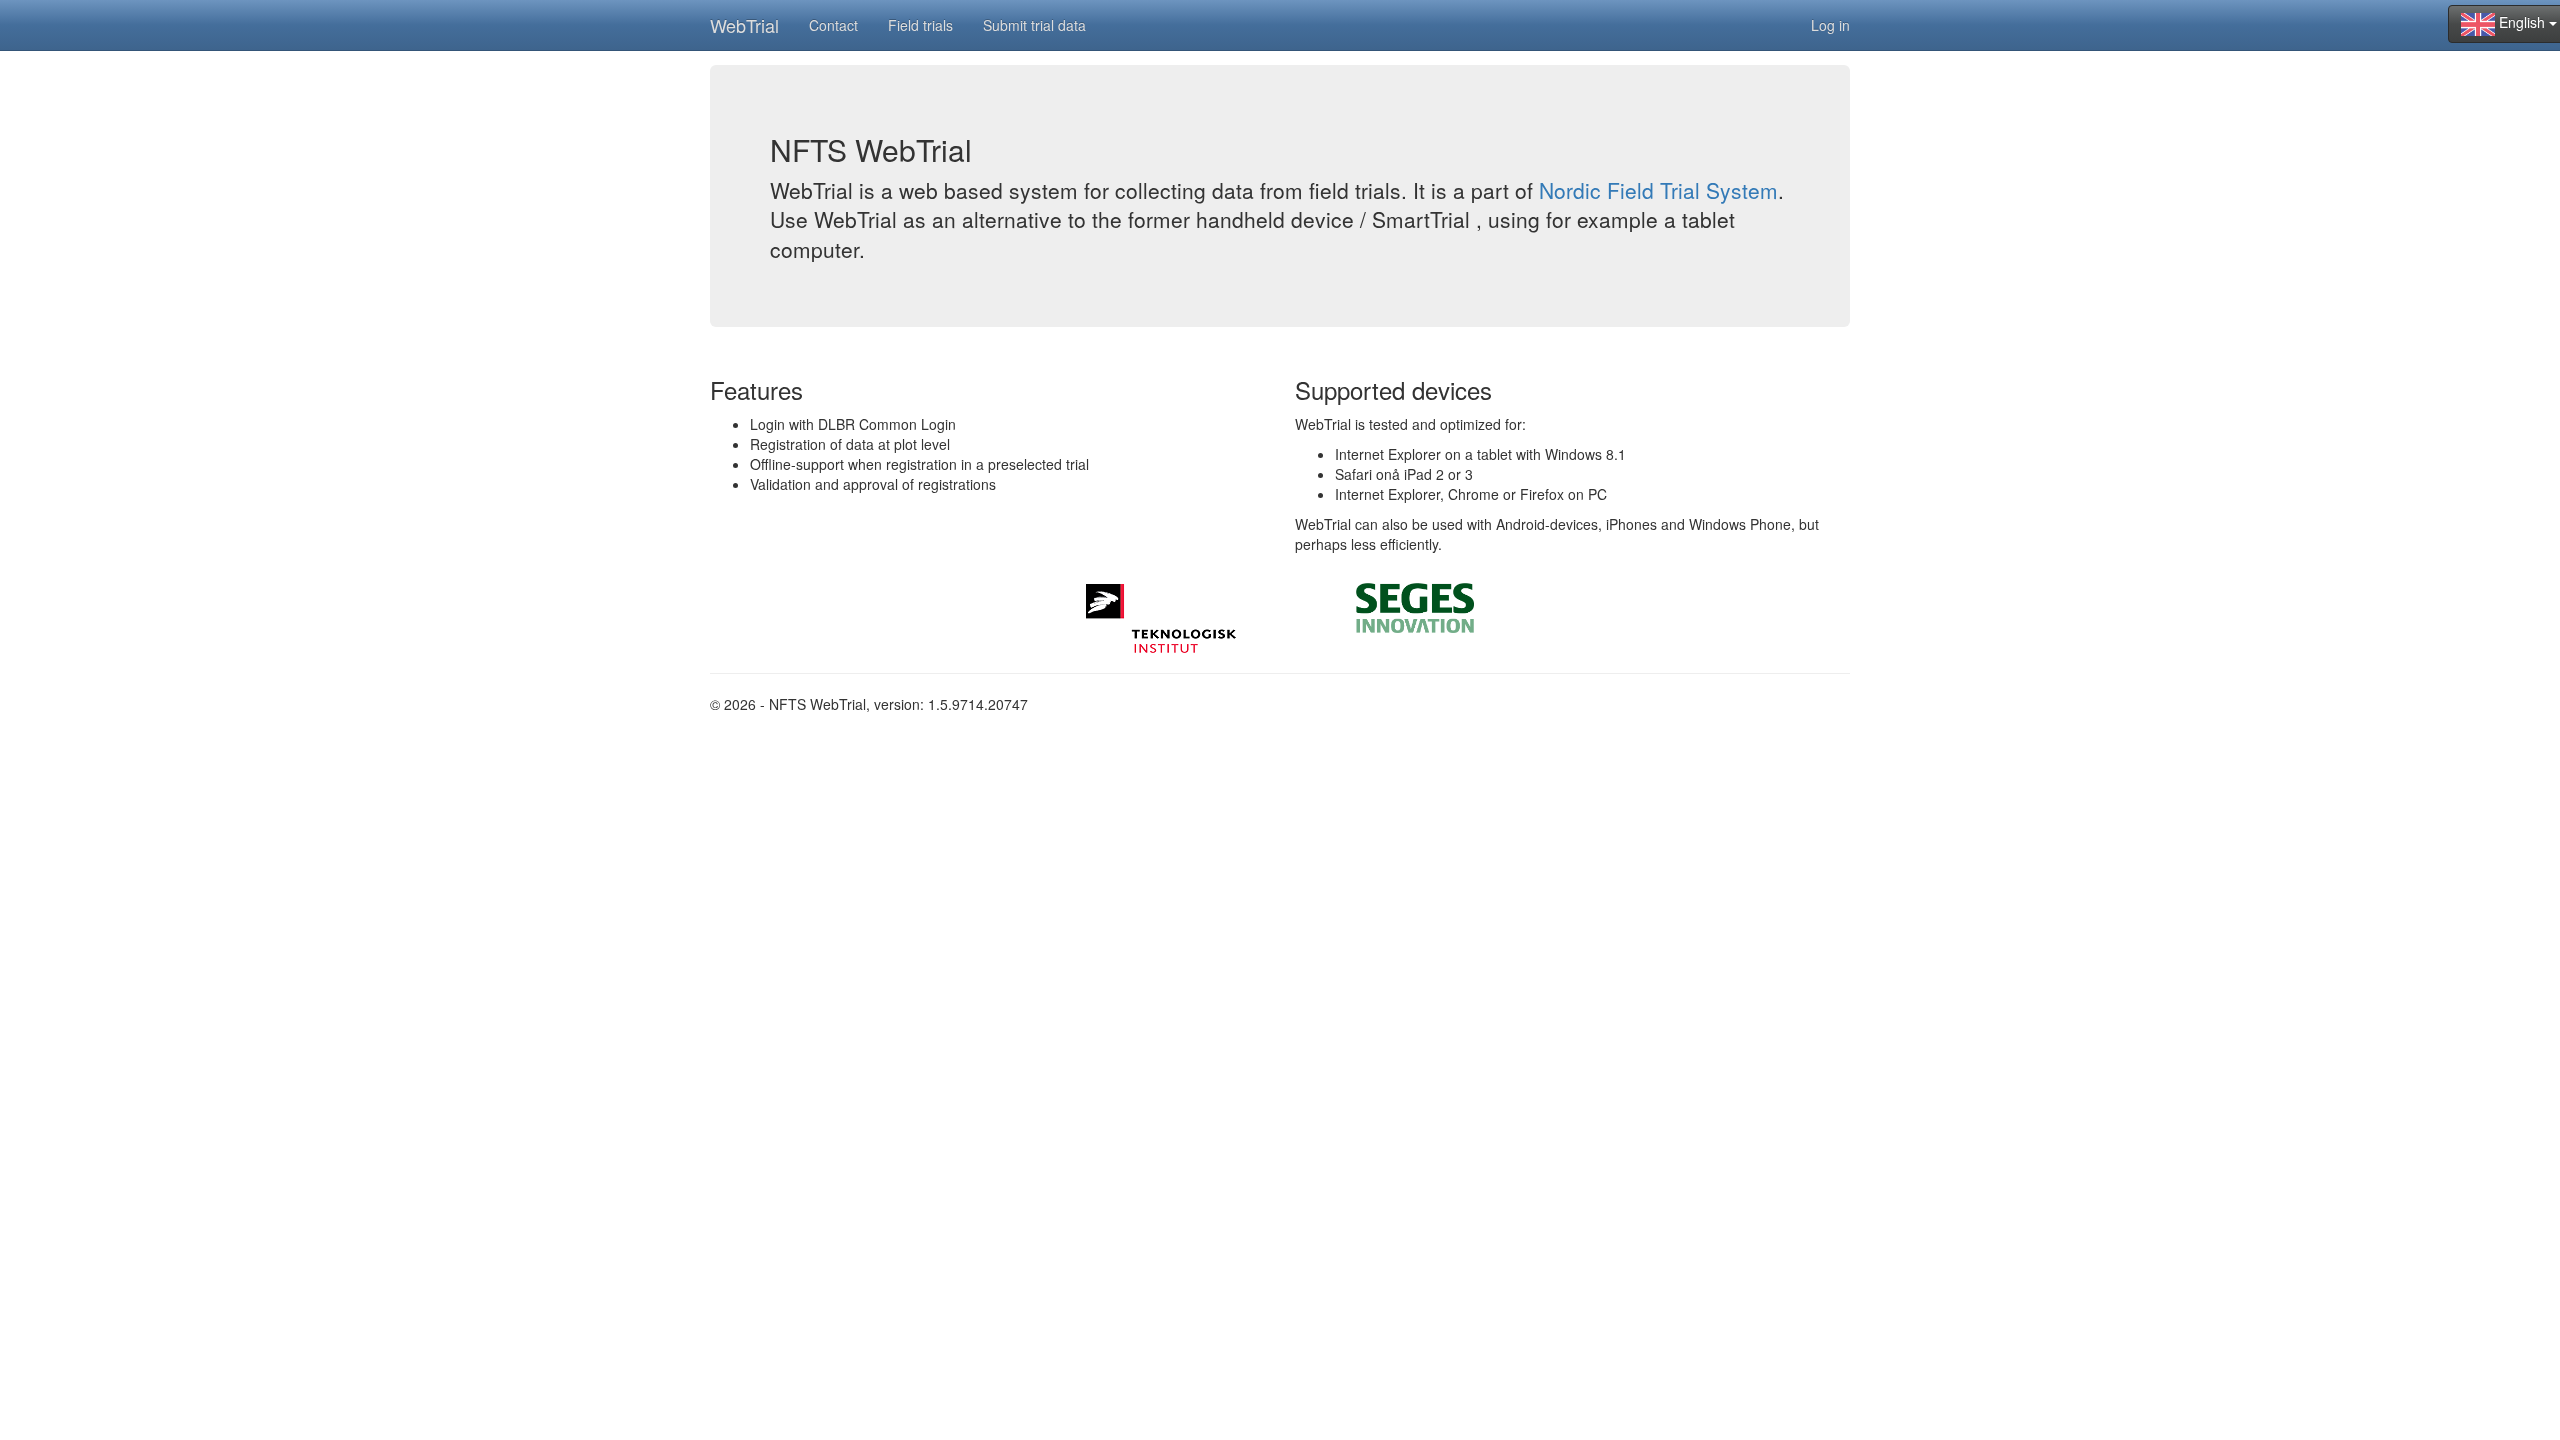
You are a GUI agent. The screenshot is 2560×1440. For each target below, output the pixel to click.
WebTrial (744, 25)
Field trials (920, 25)
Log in (1830, 25)
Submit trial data (1034, 25)
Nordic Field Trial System (1658, 190)
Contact (833, 25)
